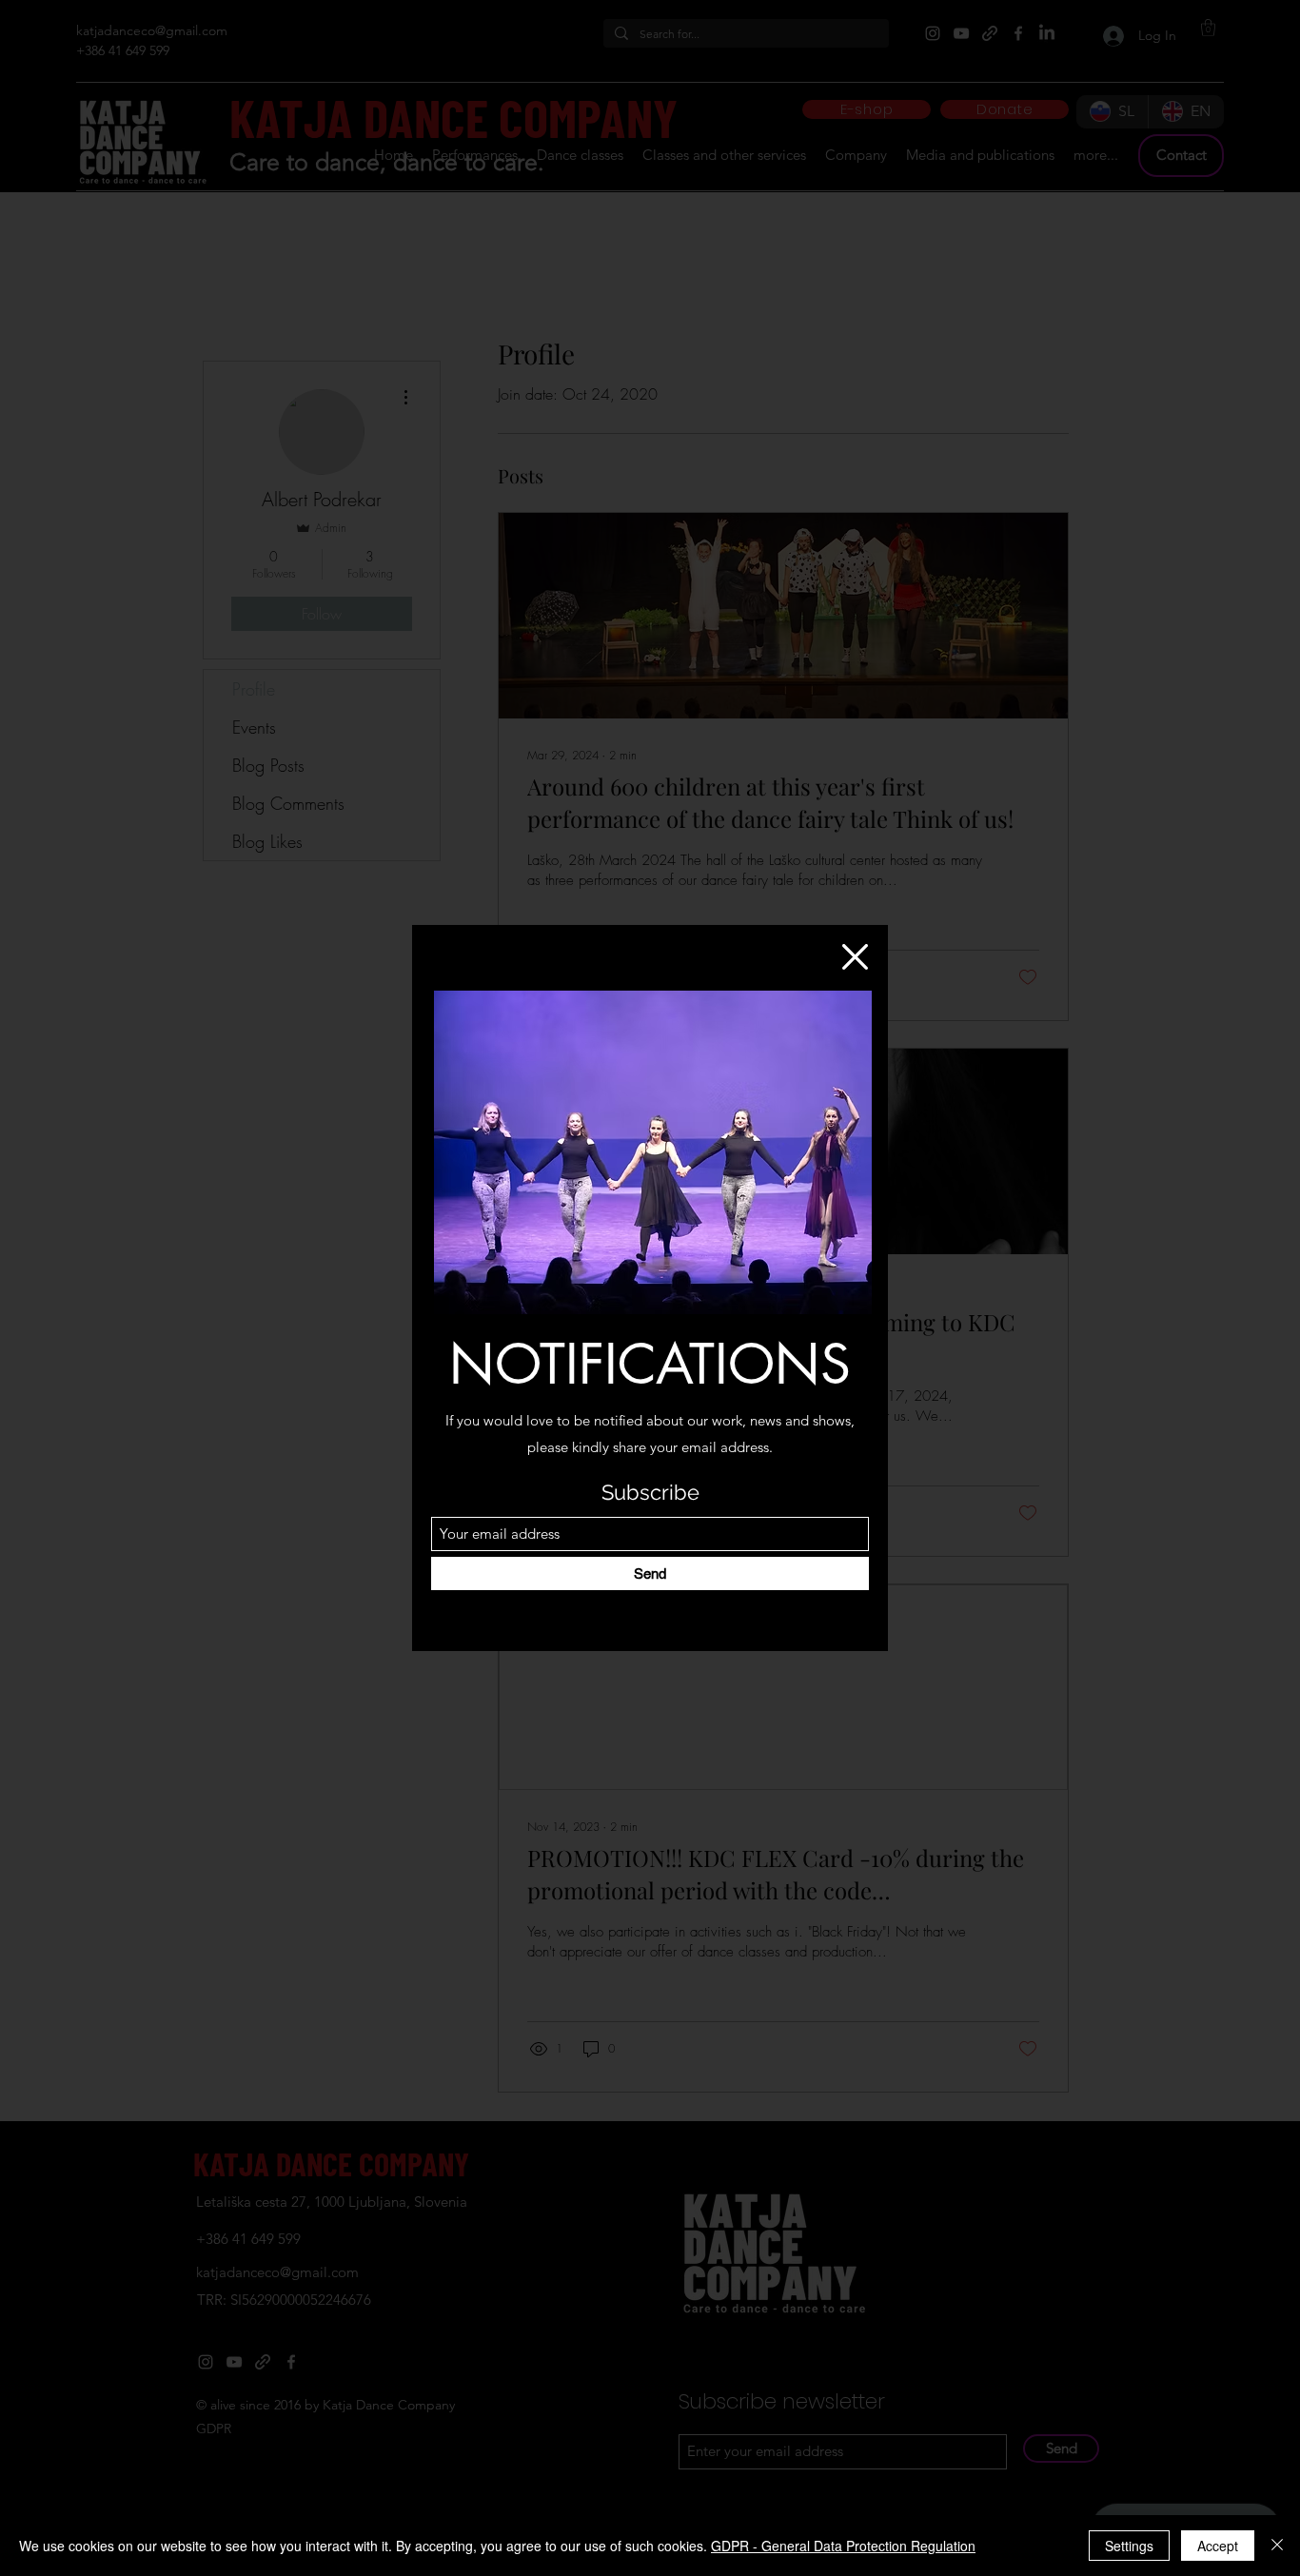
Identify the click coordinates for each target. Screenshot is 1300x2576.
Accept (1218, 2546)
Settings (1129, 2546)
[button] (855, 957)
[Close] (1277, 2546)
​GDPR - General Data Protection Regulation (843, 2546)
